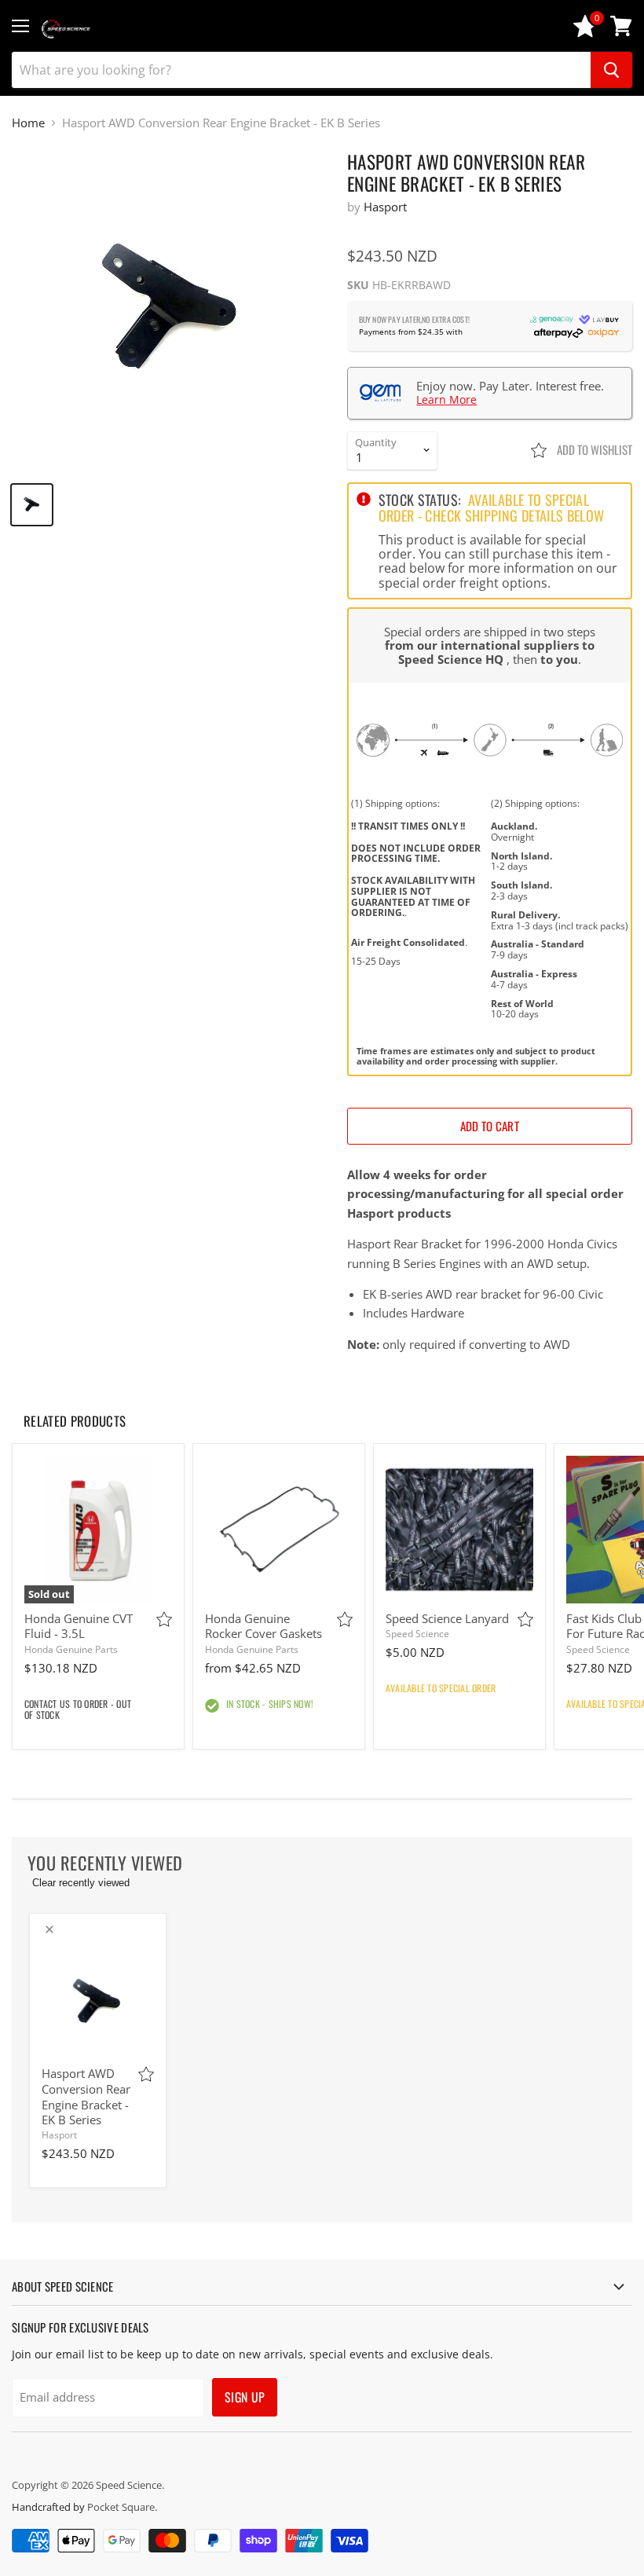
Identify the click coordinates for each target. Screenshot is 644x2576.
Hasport (385, 207)
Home (28, 123)
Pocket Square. (122, 2507)
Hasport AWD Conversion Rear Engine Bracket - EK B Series (86, 2096)
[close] (49, 1929)
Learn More (446, 399)
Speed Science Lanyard (447, 1618)
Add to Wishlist (593, 449)
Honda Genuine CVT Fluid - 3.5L (79, 1626)
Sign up (245, 2397)
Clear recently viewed (81, 1883)
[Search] (611, 70)
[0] (585, 33)
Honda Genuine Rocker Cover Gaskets (263, 1626)
